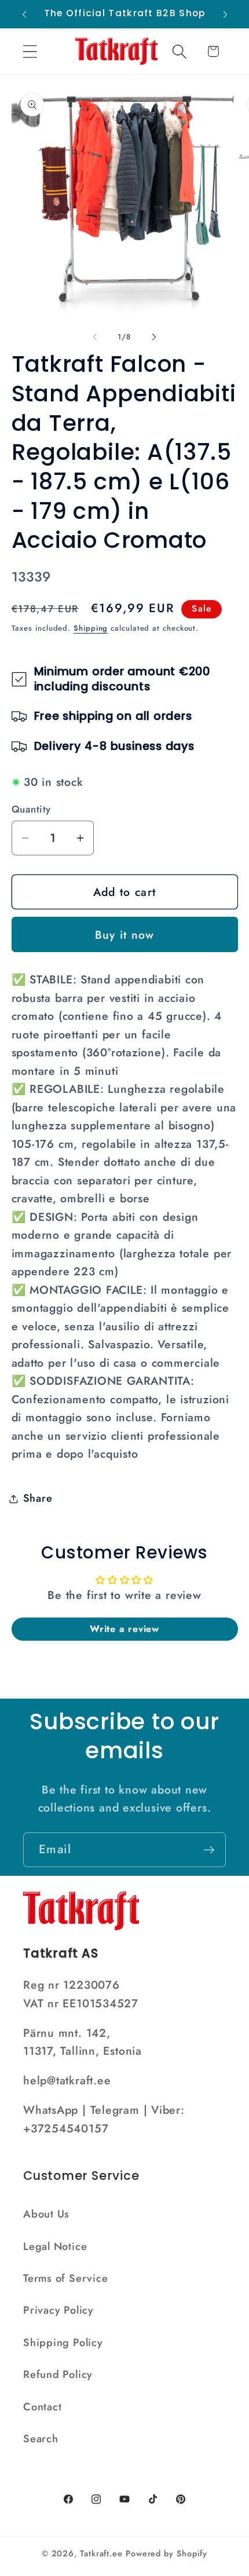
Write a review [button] (124, 1629)
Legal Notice (55, 2246)
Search (41, 2439)
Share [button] (38, 1498)
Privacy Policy (58, 2310)
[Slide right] (154, 337)
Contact (42, 2407)
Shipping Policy (63, 2343)
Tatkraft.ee (101, 2553)
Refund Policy (58, 2374)
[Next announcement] (225, 14)
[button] (30, 51)
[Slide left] (95, 337)
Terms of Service (65, 2278)
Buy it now (125, 935)
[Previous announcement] (24, 14)
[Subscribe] (209, 1850)
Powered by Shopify (166, 2553)
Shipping (91, 628)
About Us (46, 2214)
